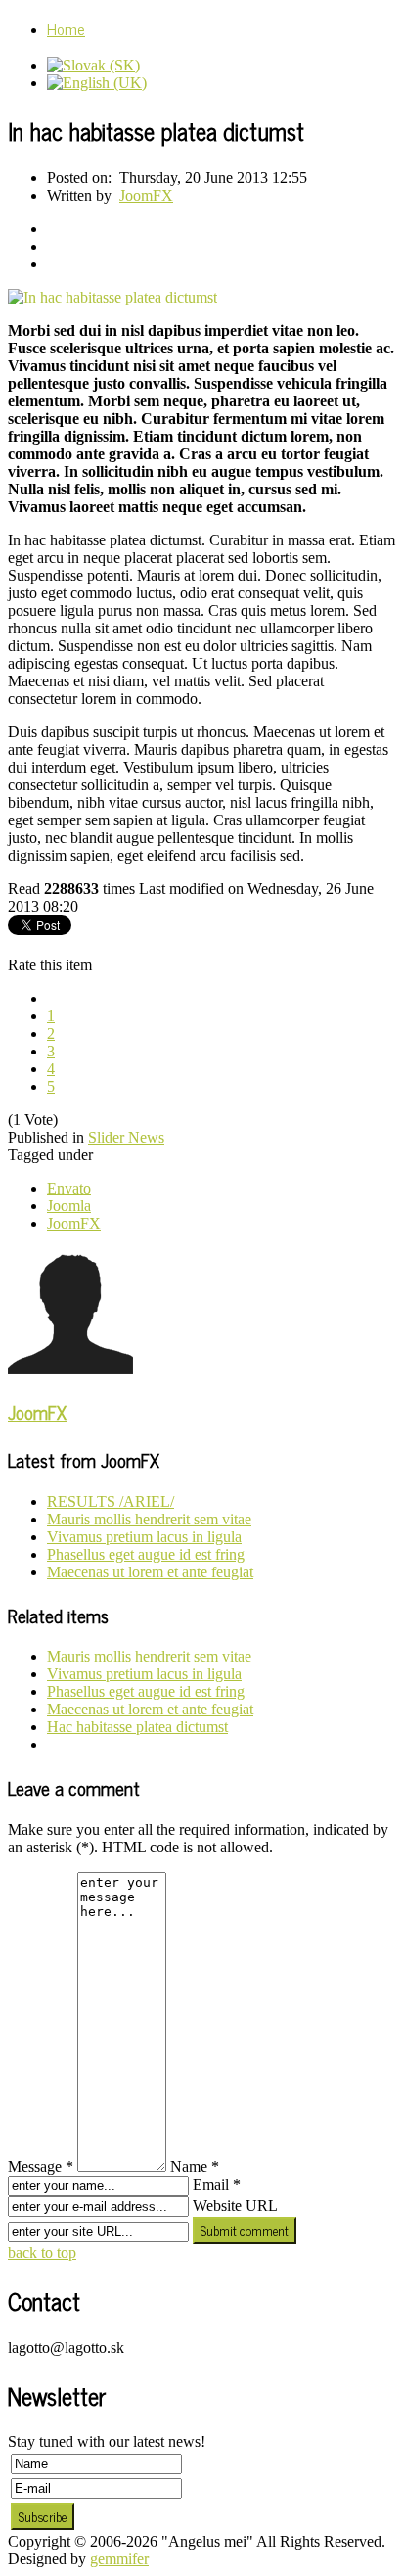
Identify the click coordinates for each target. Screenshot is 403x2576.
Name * (195, 2166)
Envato (69, 1188)
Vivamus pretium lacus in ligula (144, 1537)
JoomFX (146, 195)
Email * (217, 2185)
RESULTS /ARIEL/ (111, 1501)
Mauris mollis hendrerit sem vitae (149, 1519)
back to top (42, 2252)
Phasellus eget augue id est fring (146, 1554)
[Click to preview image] (112, 297)
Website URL (235, 2205)
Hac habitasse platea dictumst (137, 1727)
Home (66, 28)
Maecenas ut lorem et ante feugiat (150, 1572)
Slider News (126, 1137)
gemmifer (119, 2559)
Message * (41, 2166)
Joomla (69, 1206)
